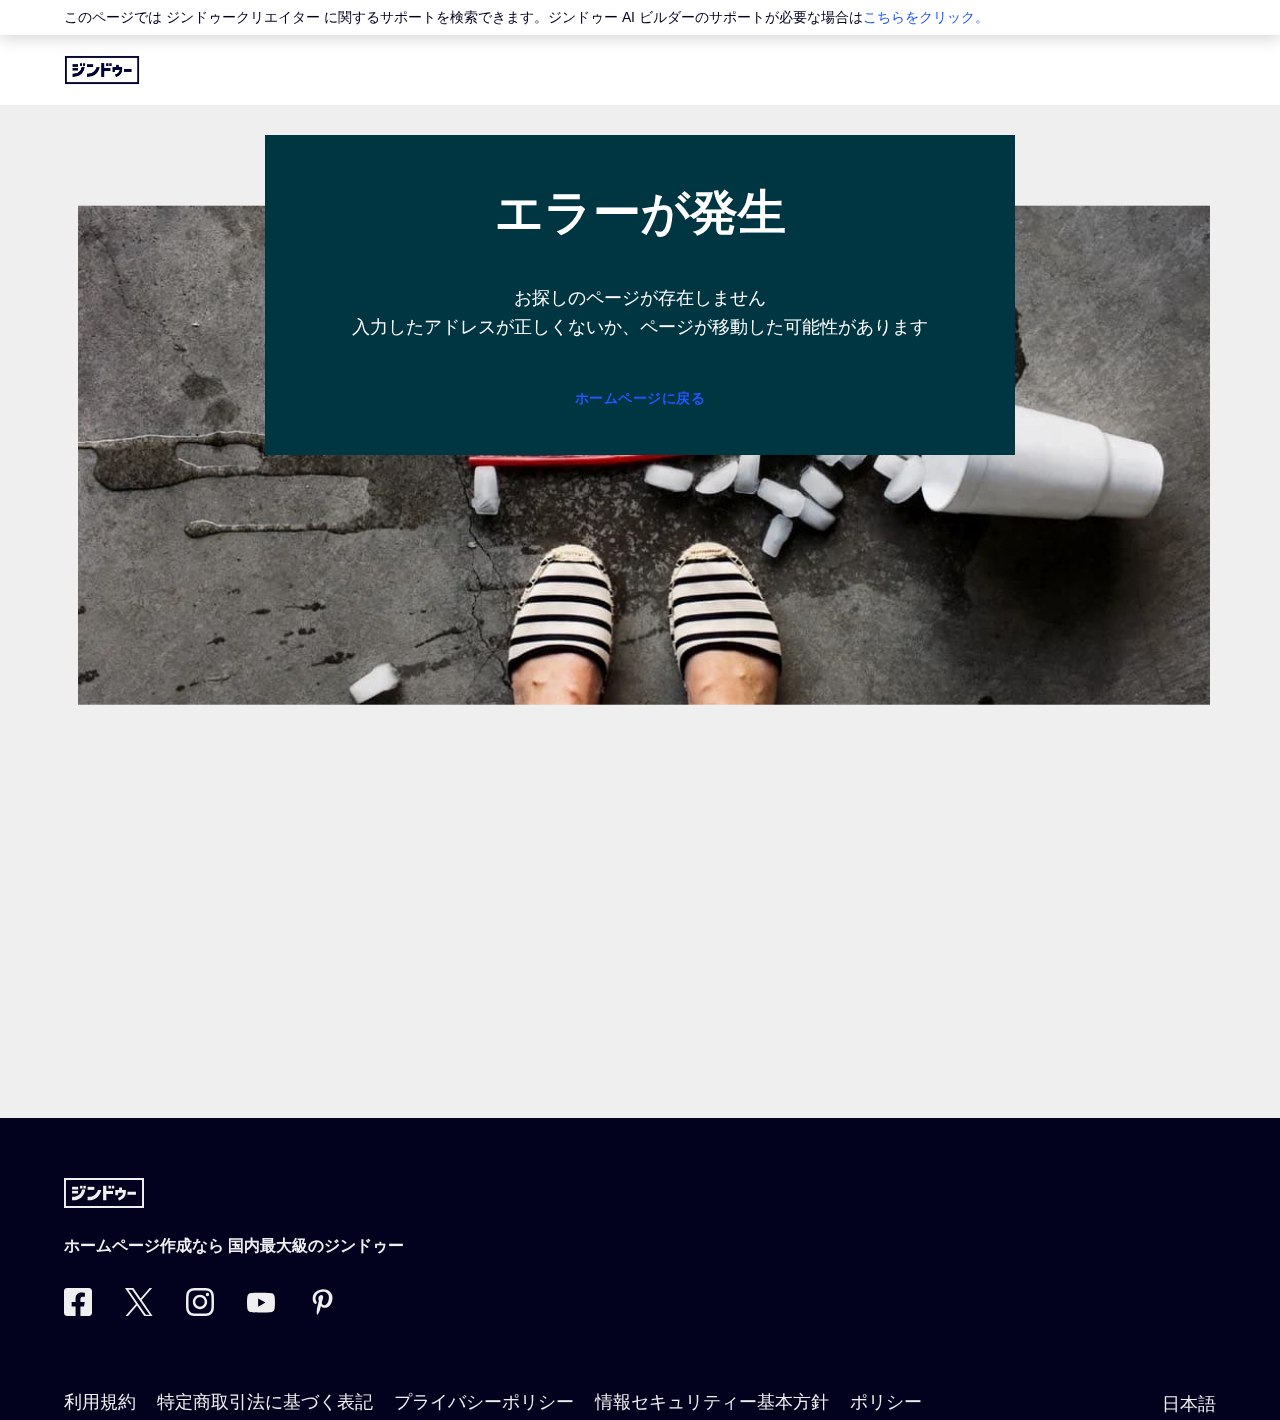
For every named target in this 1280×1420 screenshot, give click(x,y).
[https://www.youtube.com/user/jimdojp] (261, 1310)
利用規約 (100, 1402)
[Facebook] (78, 1310)
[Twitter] (139, 1310)
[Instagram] (200, 1310)
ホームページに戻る (640, 398)
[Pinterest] (322, 1310)
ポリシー (886, 1402)
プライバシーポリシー (484, 1402)
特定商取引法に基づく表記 (265, 1402)
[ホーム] (102, 70)
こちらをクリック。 (926, 17)
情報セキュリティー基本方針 (712, 1402)
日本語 (1189, 1404)
